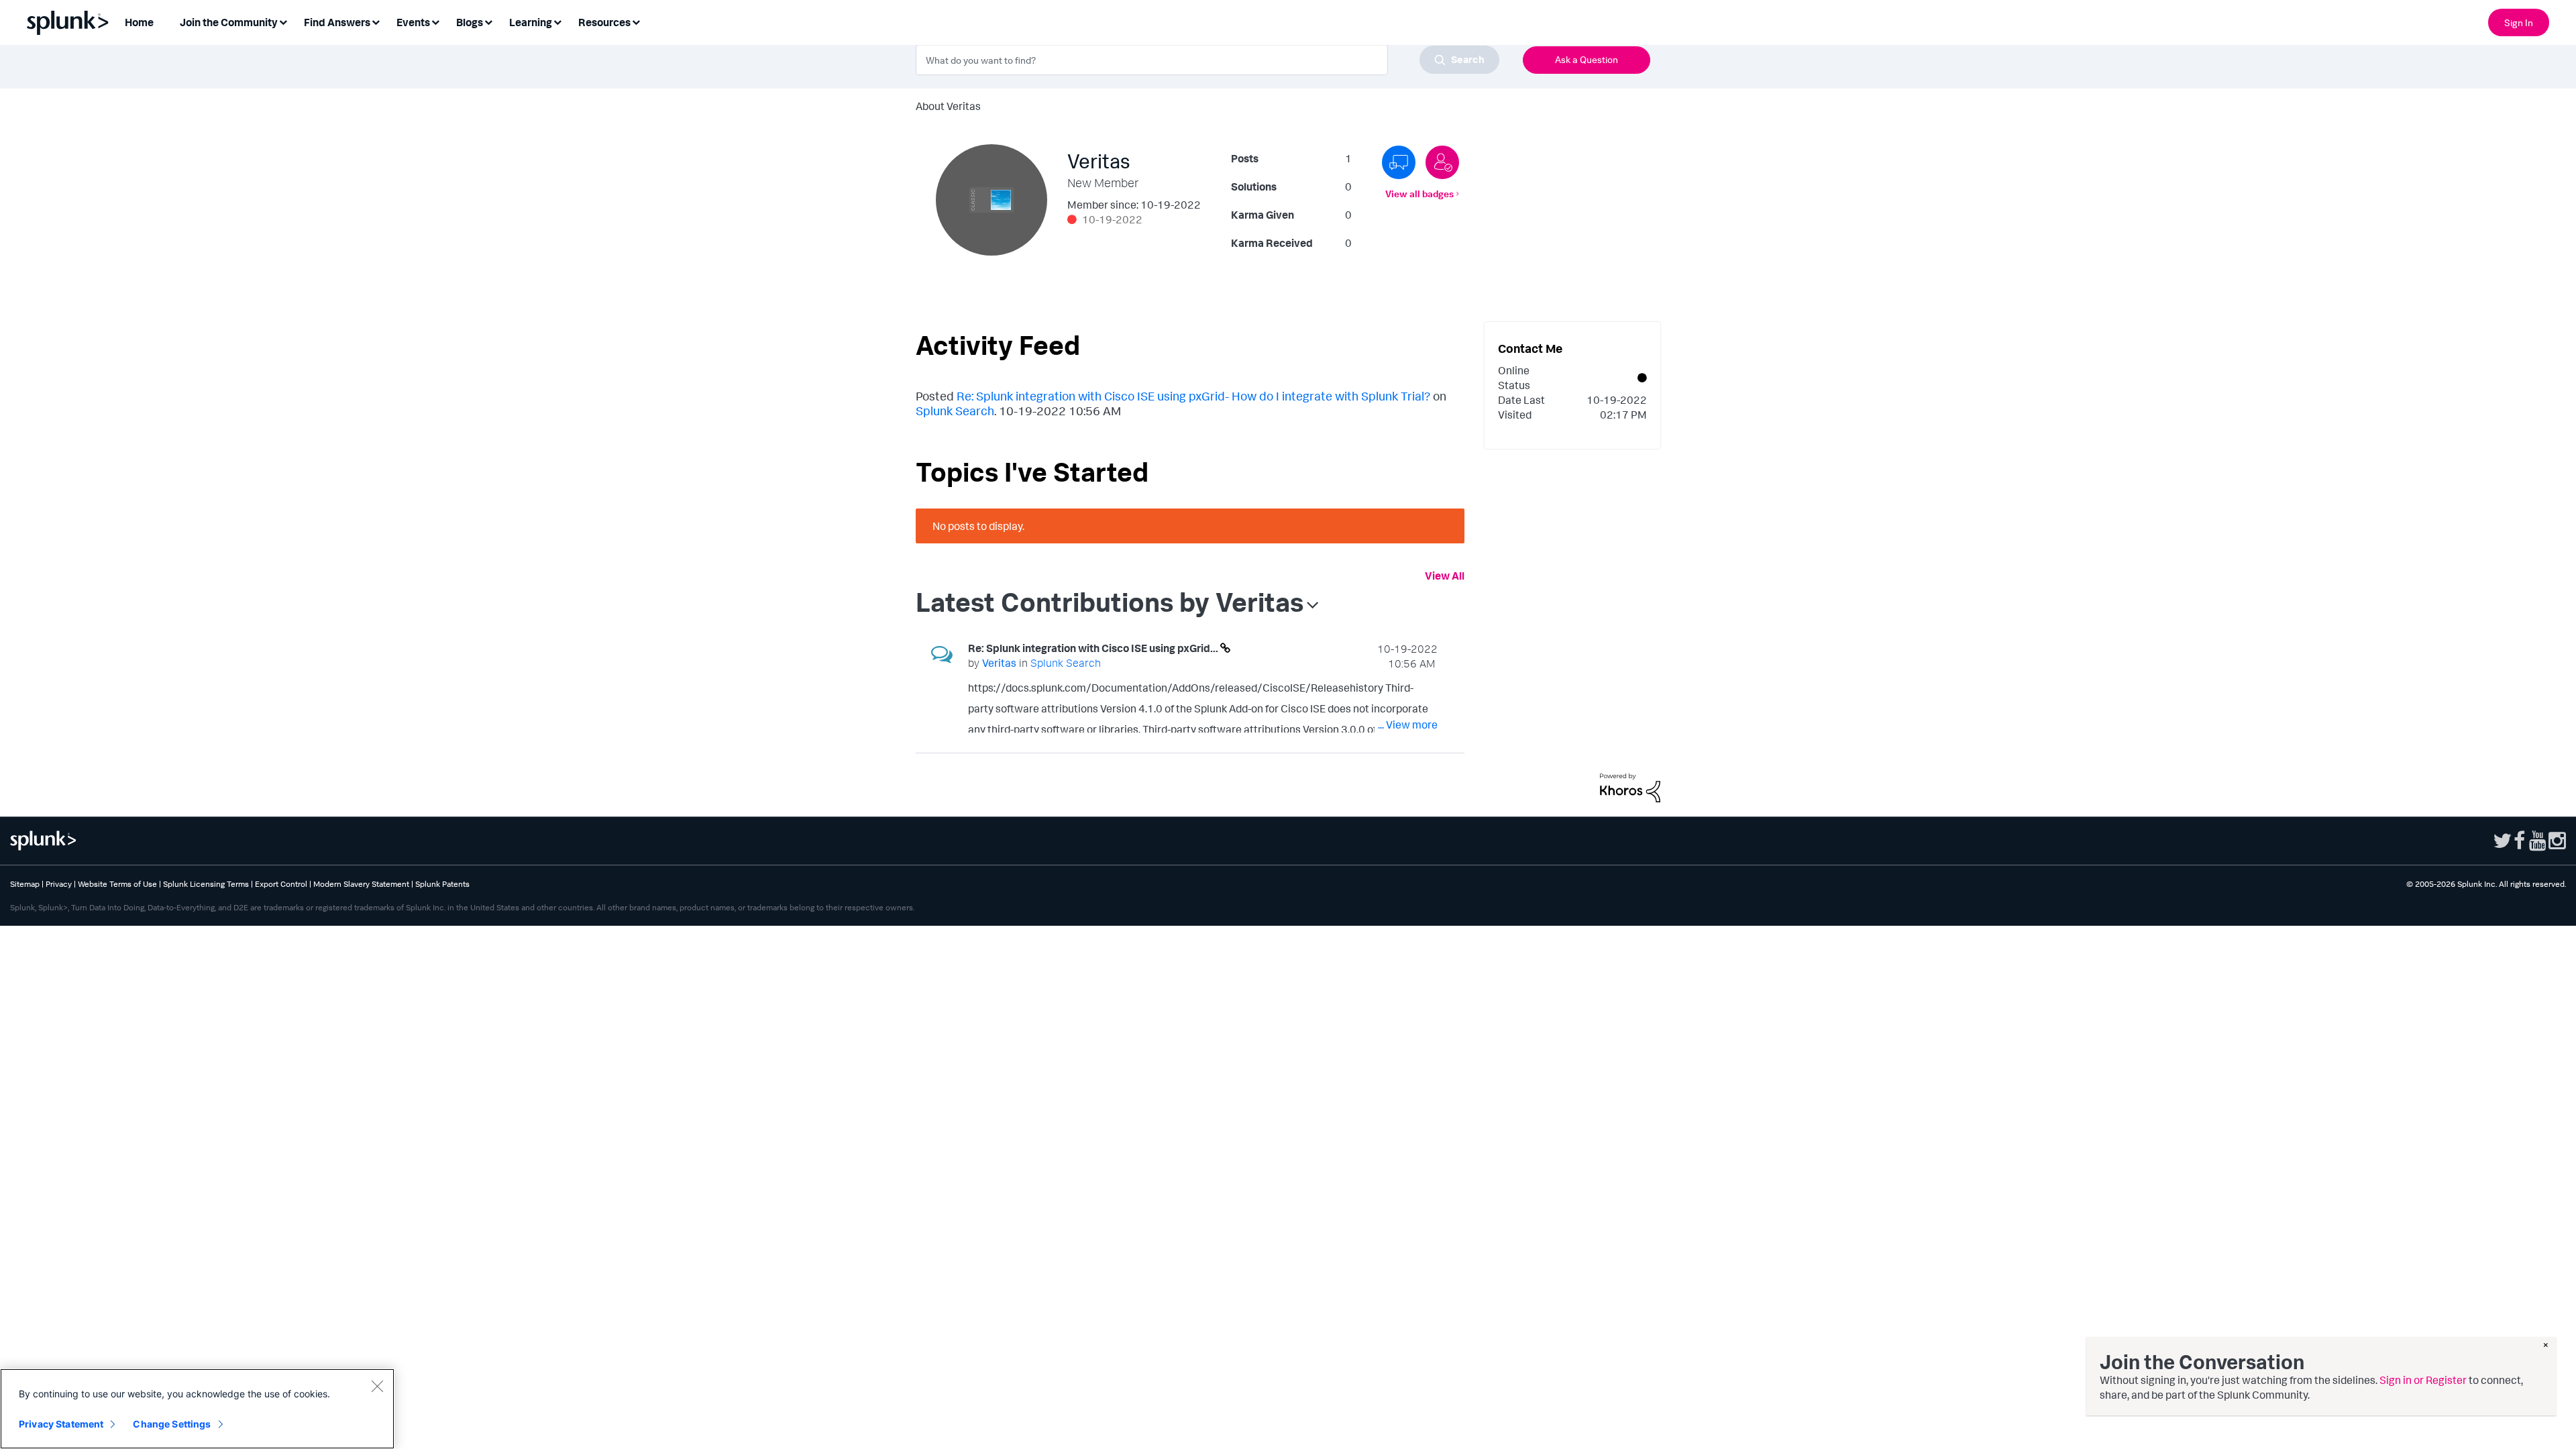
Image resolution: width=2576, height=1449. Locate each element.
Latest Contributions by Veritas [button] (1110, 602)
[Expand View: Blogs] (488, 21)
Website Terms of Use (117, 884)
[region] (197, 1409)
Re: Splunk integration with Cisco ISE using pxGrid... (1094, 648)
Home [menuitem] (139, 22)
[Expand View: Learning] (557, 21)
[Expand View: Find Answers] (376, 21)
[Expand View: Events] (435, 21)
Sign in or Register (2423, 1380)
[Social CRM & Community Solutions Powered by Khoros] (1630, 787)
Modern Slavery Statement (361, 884)
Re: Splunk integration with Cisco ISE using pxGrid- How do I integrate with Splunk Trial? (1193, 396)
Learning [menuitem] (531, 22)
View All (1445, 576)
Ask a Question (1587, 59)
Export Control (281, 884)
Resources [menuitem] (604, 22)
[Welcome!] (1442, 162)
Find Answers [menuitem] (337, 22)
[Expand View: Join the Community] (283, 21)
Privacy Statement (61, 1424)
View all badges (1419, 194)
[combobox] (1207, 60)
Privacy (59, 884)
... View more (1408, 724)
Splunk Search (955, 411)
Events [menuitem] (413, 22)
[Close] (377, 1386)
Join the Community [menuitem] (229, 22)
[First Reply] (1399, 162)
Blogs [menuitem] (470, 22)
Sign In (2519, 22)
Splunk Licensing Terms (206, 884)
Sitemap (25, 884)
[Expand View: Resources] (636, 21)
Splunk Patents (442, 884)
